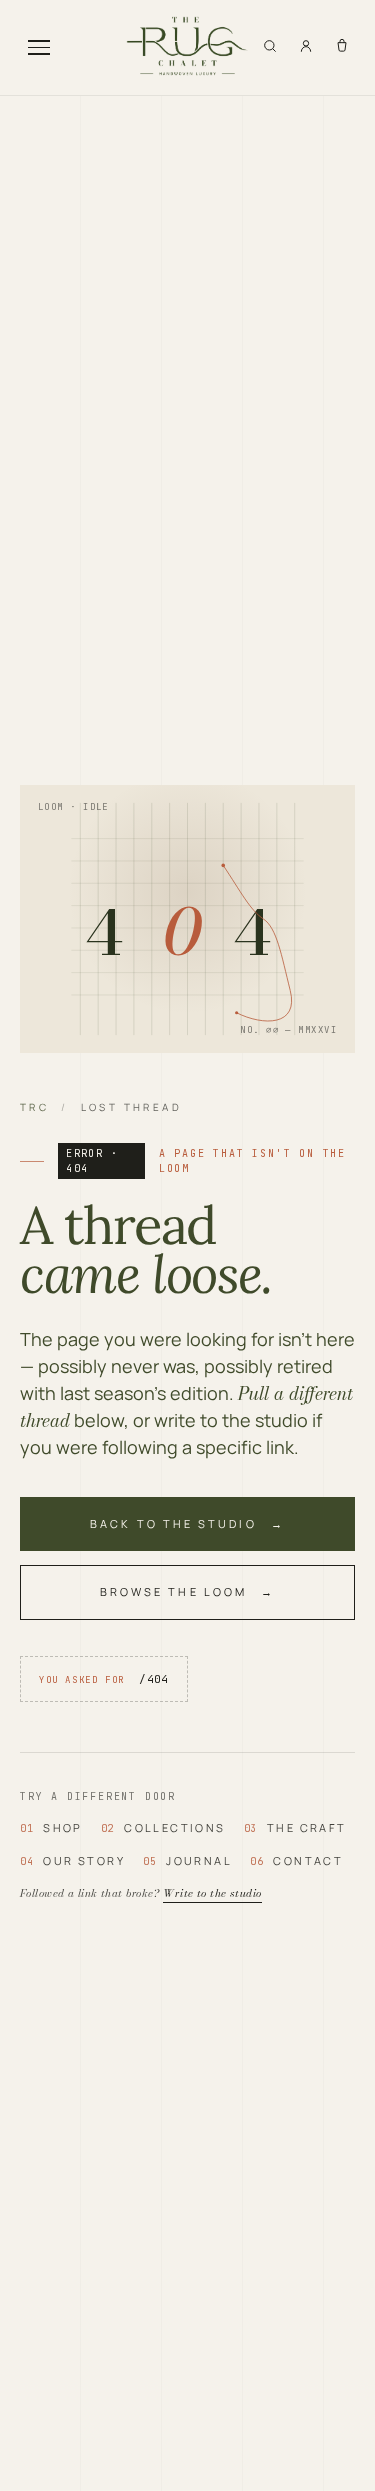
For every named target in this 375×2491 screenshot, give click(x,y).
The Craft (295, 1827)
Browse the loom (173, 1591)
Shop (51, 1827)
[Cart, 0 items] (342, 46)
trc (34, 1107)
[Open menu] (39, 47)
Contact (296, 1860)
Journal (187, 1860)
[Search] (270, 46)
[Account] (306, 46)
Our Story (72, 1860)
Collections (163, 1827)
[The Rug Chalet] (187, 47)
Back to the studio (173, 1523)
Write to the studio (212, 1893)
